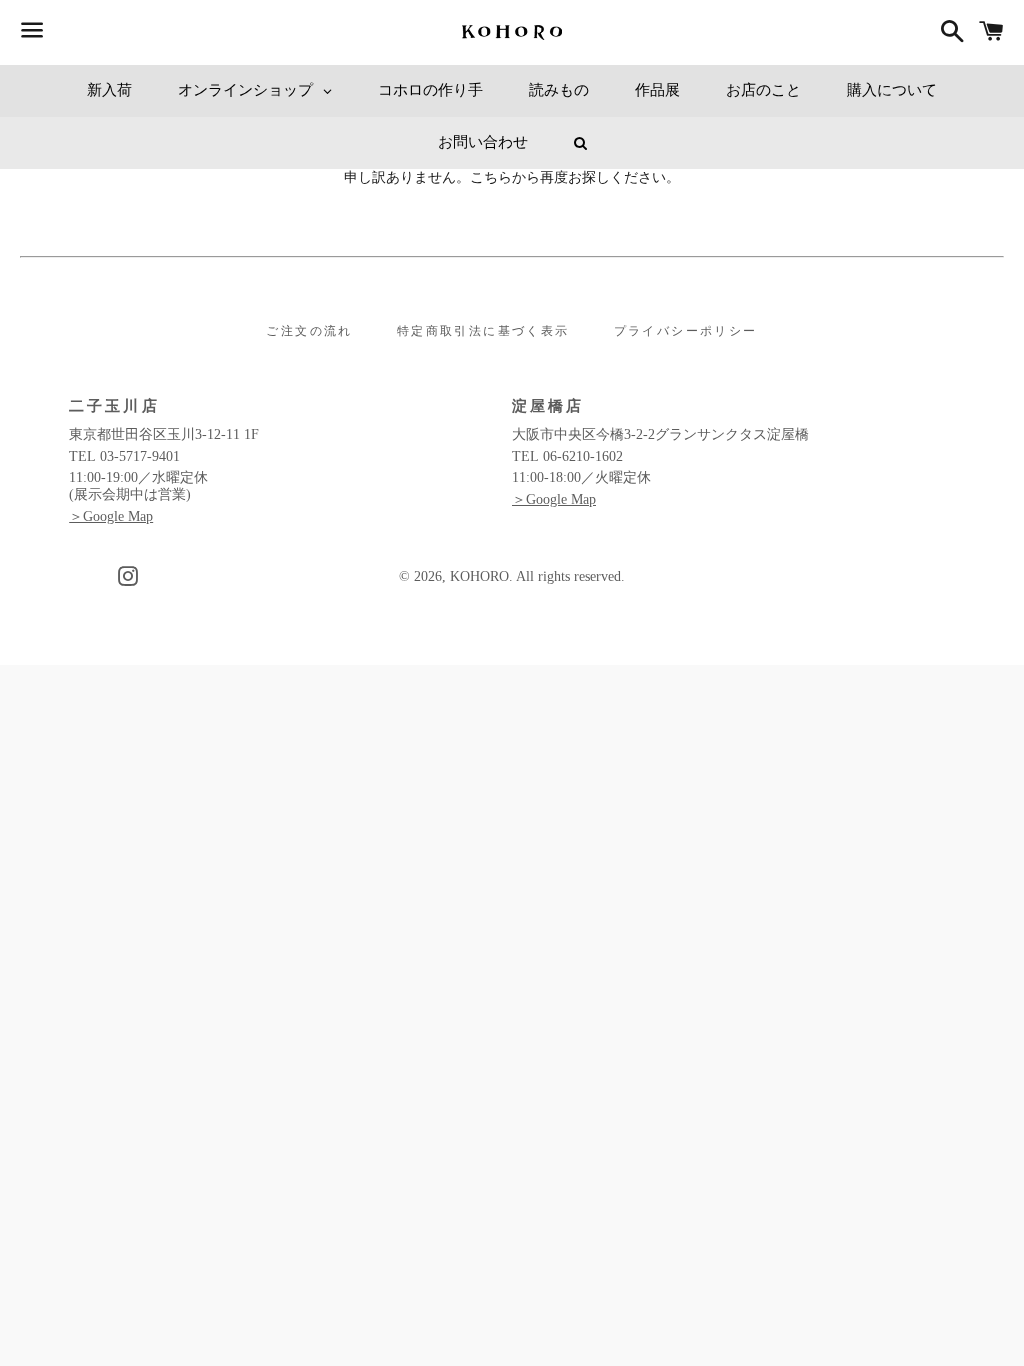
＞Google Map (111, 516)
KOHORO (479, 576)
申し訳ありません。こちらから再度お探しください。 (512, 177)
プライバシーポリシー (686, 331)
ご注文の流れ (309, 331)
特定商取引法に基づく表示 (483, 331)
